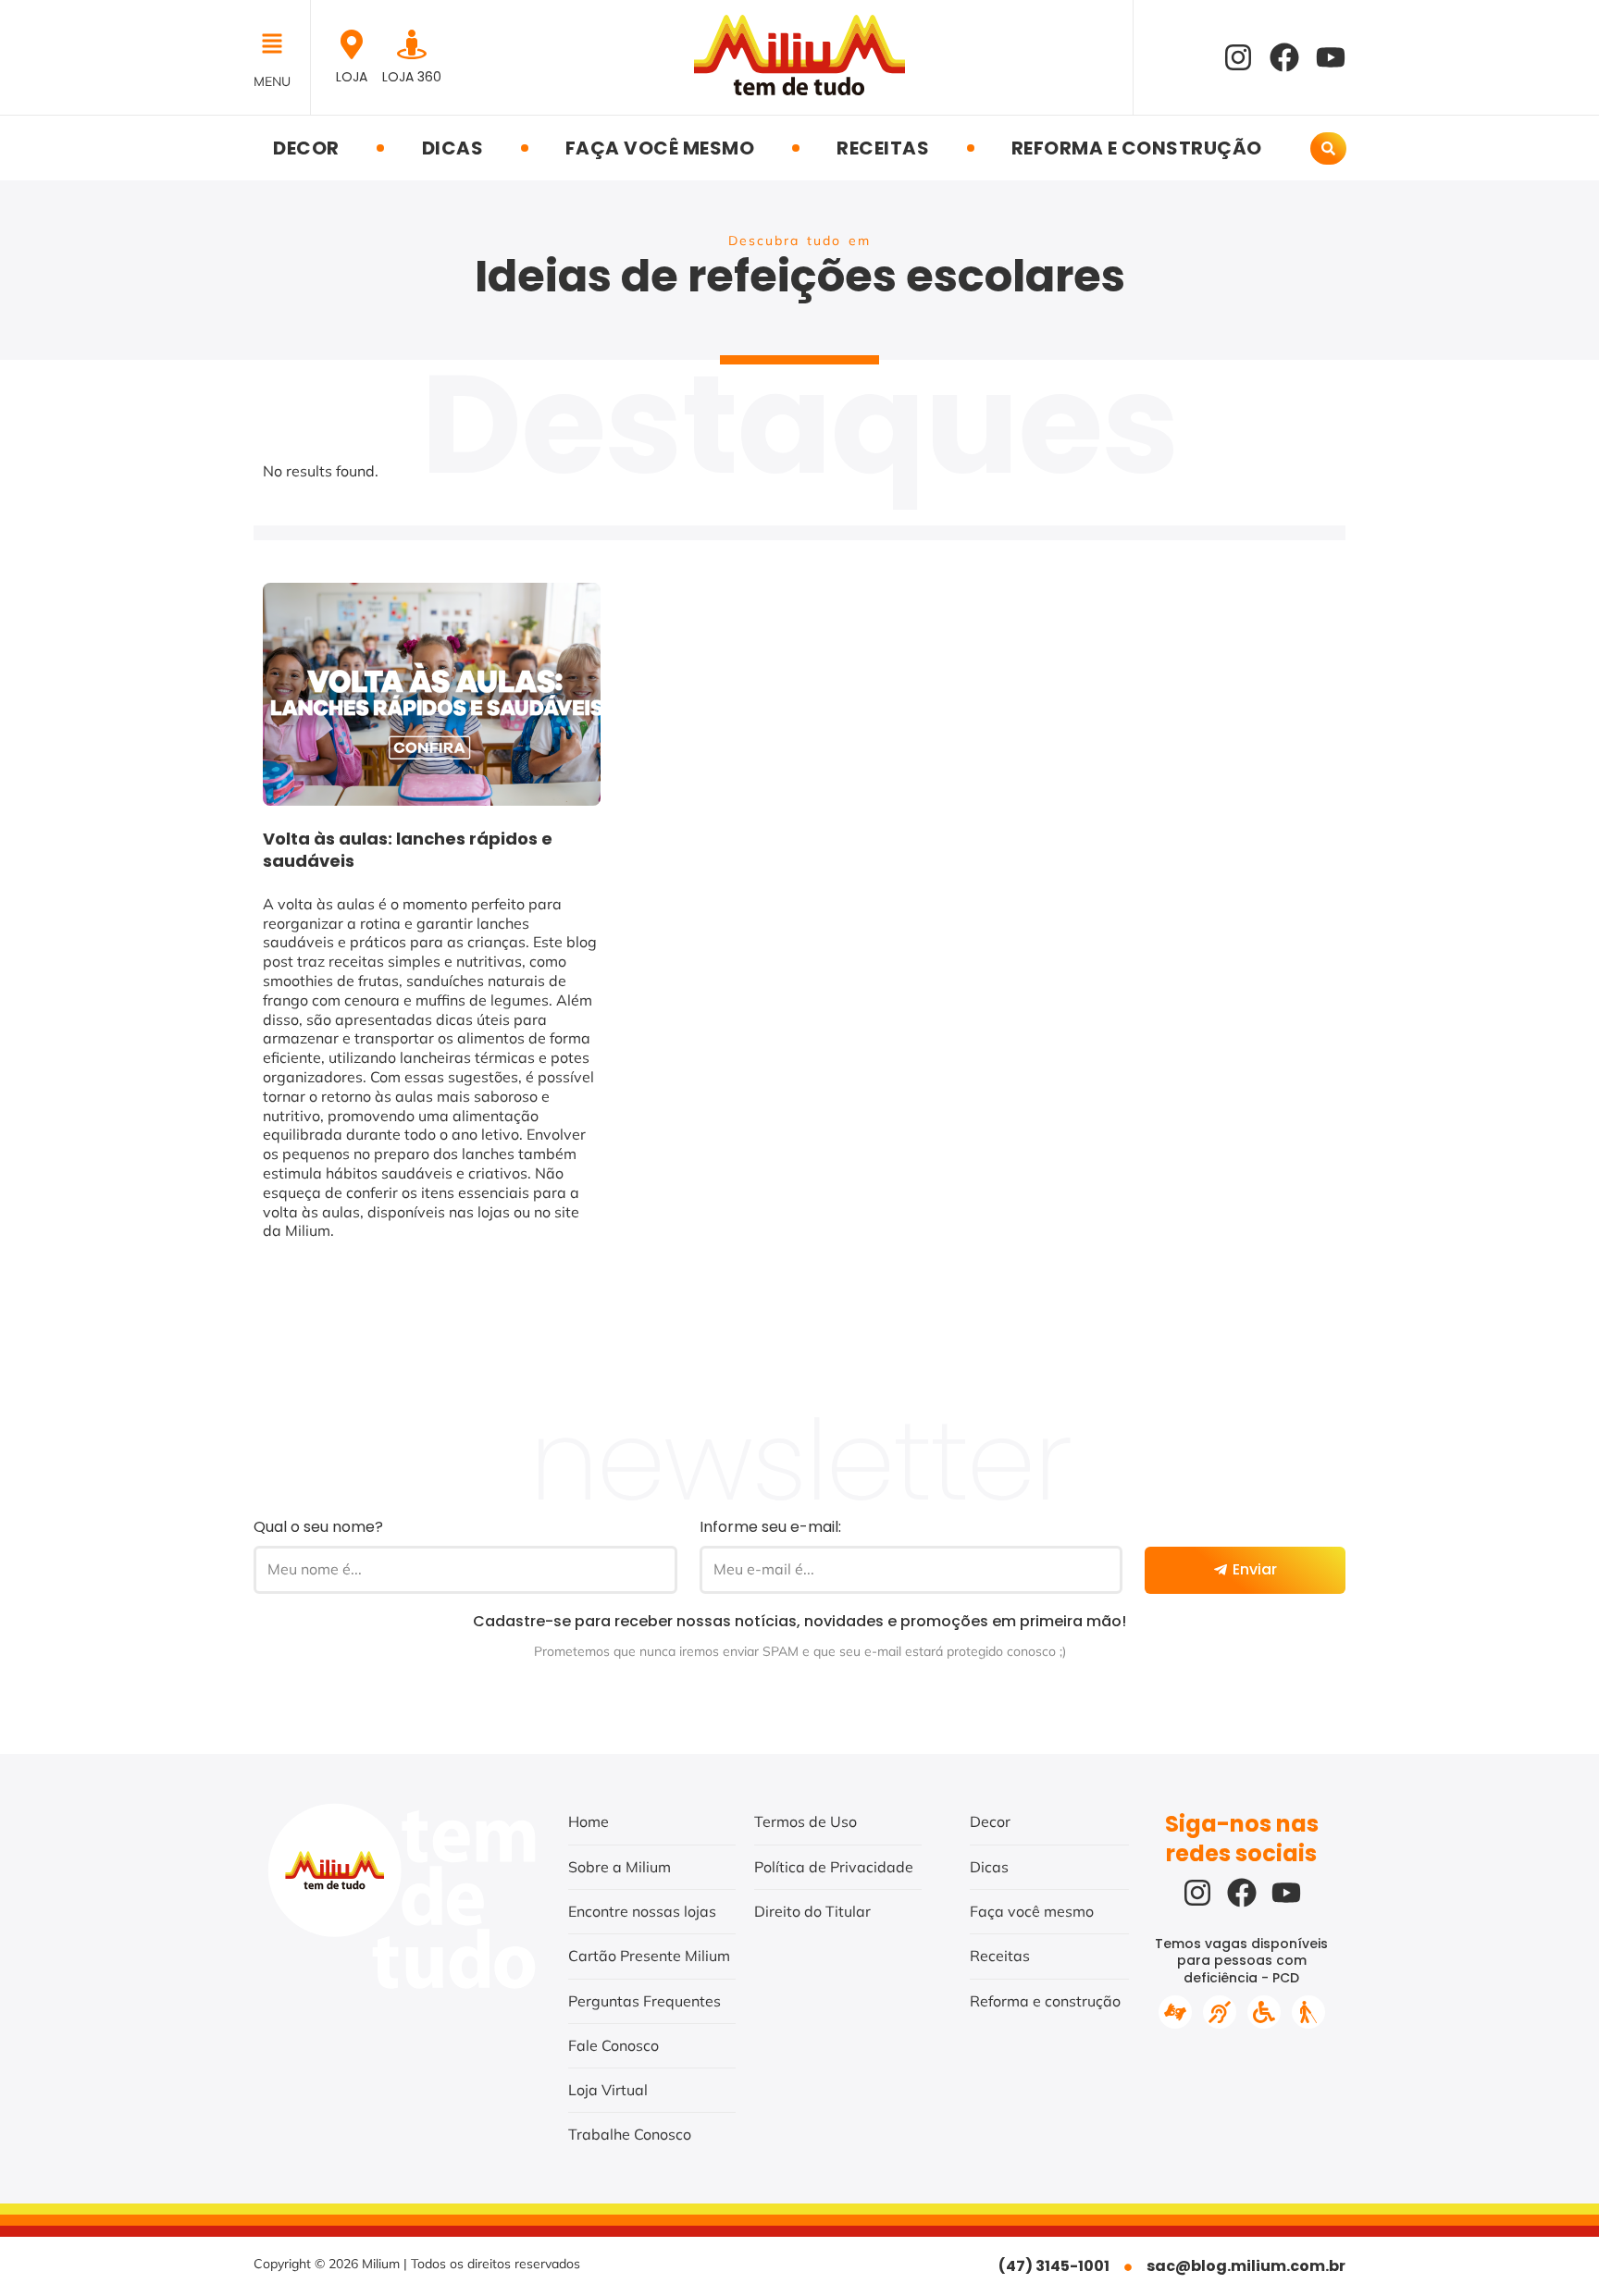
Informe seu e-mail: (770, 1527)
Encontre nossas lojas (642, 1911)
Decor (306, 148)
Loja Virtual (608, 2090)
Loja (352, 77)
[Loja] (352, 44)
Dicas (453, 148)
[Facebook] (1284, 57)
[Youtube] (1331, 57)
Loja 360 (412, 77)
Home (589, 1821)
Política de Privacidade (834, 1867)
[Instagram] (1238, 57)
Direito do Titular (812, 1911)
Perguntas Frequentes (645, 2001)
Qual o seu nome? (318, 1527)
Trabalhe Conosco (630, 2134)
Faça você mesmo (660, 148)
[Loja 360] (412, 44)
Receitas (883, 148)
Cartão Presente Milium (649, 1956)
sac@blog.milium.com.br (1246, 2266)
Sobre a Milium (620, 1867)
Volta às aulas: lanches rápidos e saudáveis (408, 850)
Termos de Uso (806, 1821)
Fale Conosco (614, 2045)
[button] (277, 45)
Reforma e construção (1137, 148)
